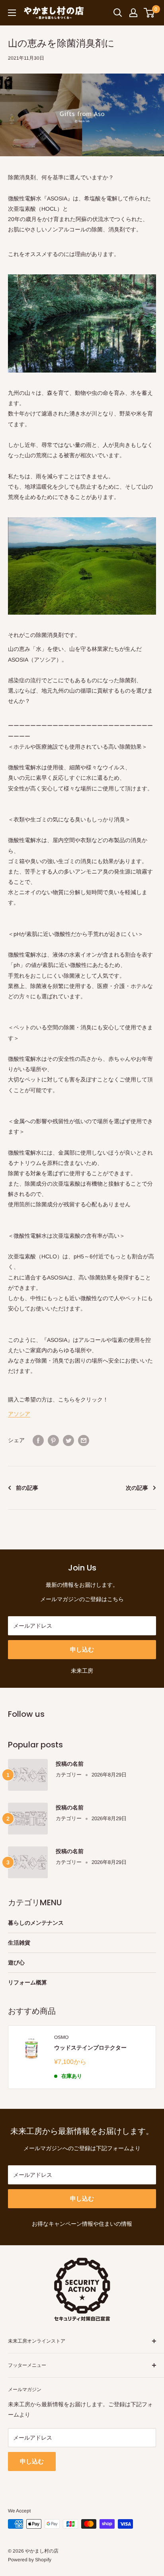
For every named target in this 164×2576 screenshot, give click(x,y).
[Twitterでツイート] (68, 1440)
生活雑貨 (19, 1943)
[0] (149, 13)
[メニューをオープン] (12, 13)
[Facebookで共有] (38, 1440)
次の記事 (137, 1488)
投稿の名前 (70, 1764)
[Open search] (118, 13)
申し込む (82, 1649)
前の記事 (27, 1488)
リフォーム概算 (27, 1982)
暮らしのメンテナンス (36, 1923)
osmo (61, 2037)
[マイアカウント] (133, 13)
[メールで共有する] (84, 1440)
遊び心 (16, 1963)
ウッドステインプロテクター (90, 2048)
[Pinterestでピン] (53, 1440)
